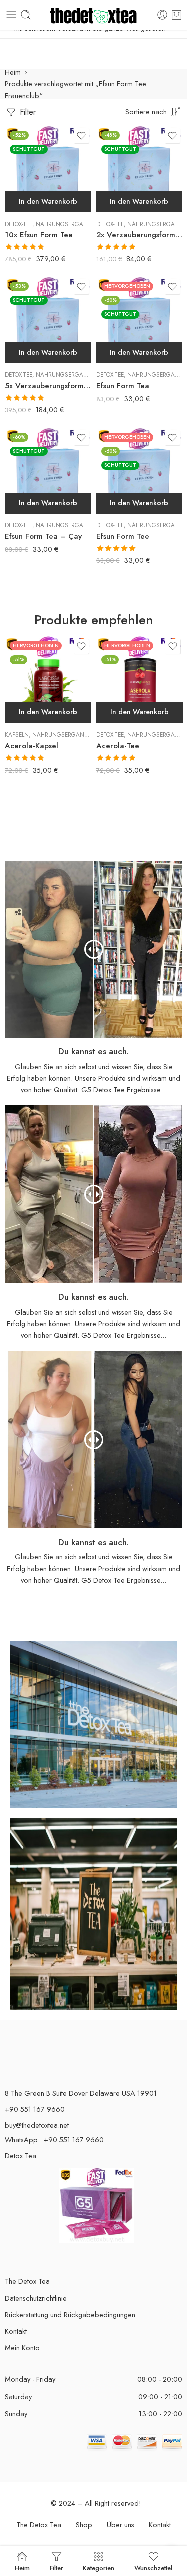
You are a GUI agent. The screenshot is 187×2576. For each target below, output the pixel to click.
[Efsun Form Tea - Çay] (48, 471)
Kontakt (16, 2331)
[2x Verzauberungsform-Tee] (139, 169)
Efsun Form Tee (123, 536)
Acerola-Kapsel (32, 746)
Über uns (120, 2524)
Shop (84, 2524)
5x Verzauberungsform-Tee (48, 386)
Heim (13, 72)
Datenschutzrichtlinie (36, 2298)
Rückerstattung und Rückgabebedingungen (70, 2315)
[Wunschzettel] (81, 136)
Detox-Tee (19, 224)
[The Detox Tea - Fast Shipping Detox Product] (93, 15)
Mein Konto (22, 2347)
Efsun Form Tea (123, 386)
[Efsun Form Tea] (139, 320)
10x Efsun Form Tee (39, 235)
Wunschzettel (153, 2567)
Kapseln (17, 735)
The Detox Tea (27, 2281)
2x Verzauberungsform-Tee (139, 235)
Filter (27, 112)
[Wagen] (176, 15)
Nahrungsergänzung (70, 224)
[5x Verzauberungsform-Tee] (48, 320)
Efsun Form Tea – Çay (43, 536)
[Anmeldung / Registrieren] (162, 15)
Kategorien (98, 2567)
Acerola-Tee (118, 746)
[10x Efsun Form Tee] (48, 169)
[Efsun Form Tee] (139, 471)
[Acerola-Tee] (139, 680)
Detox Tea (21, 2156)
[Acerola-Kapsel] (48, 680)
